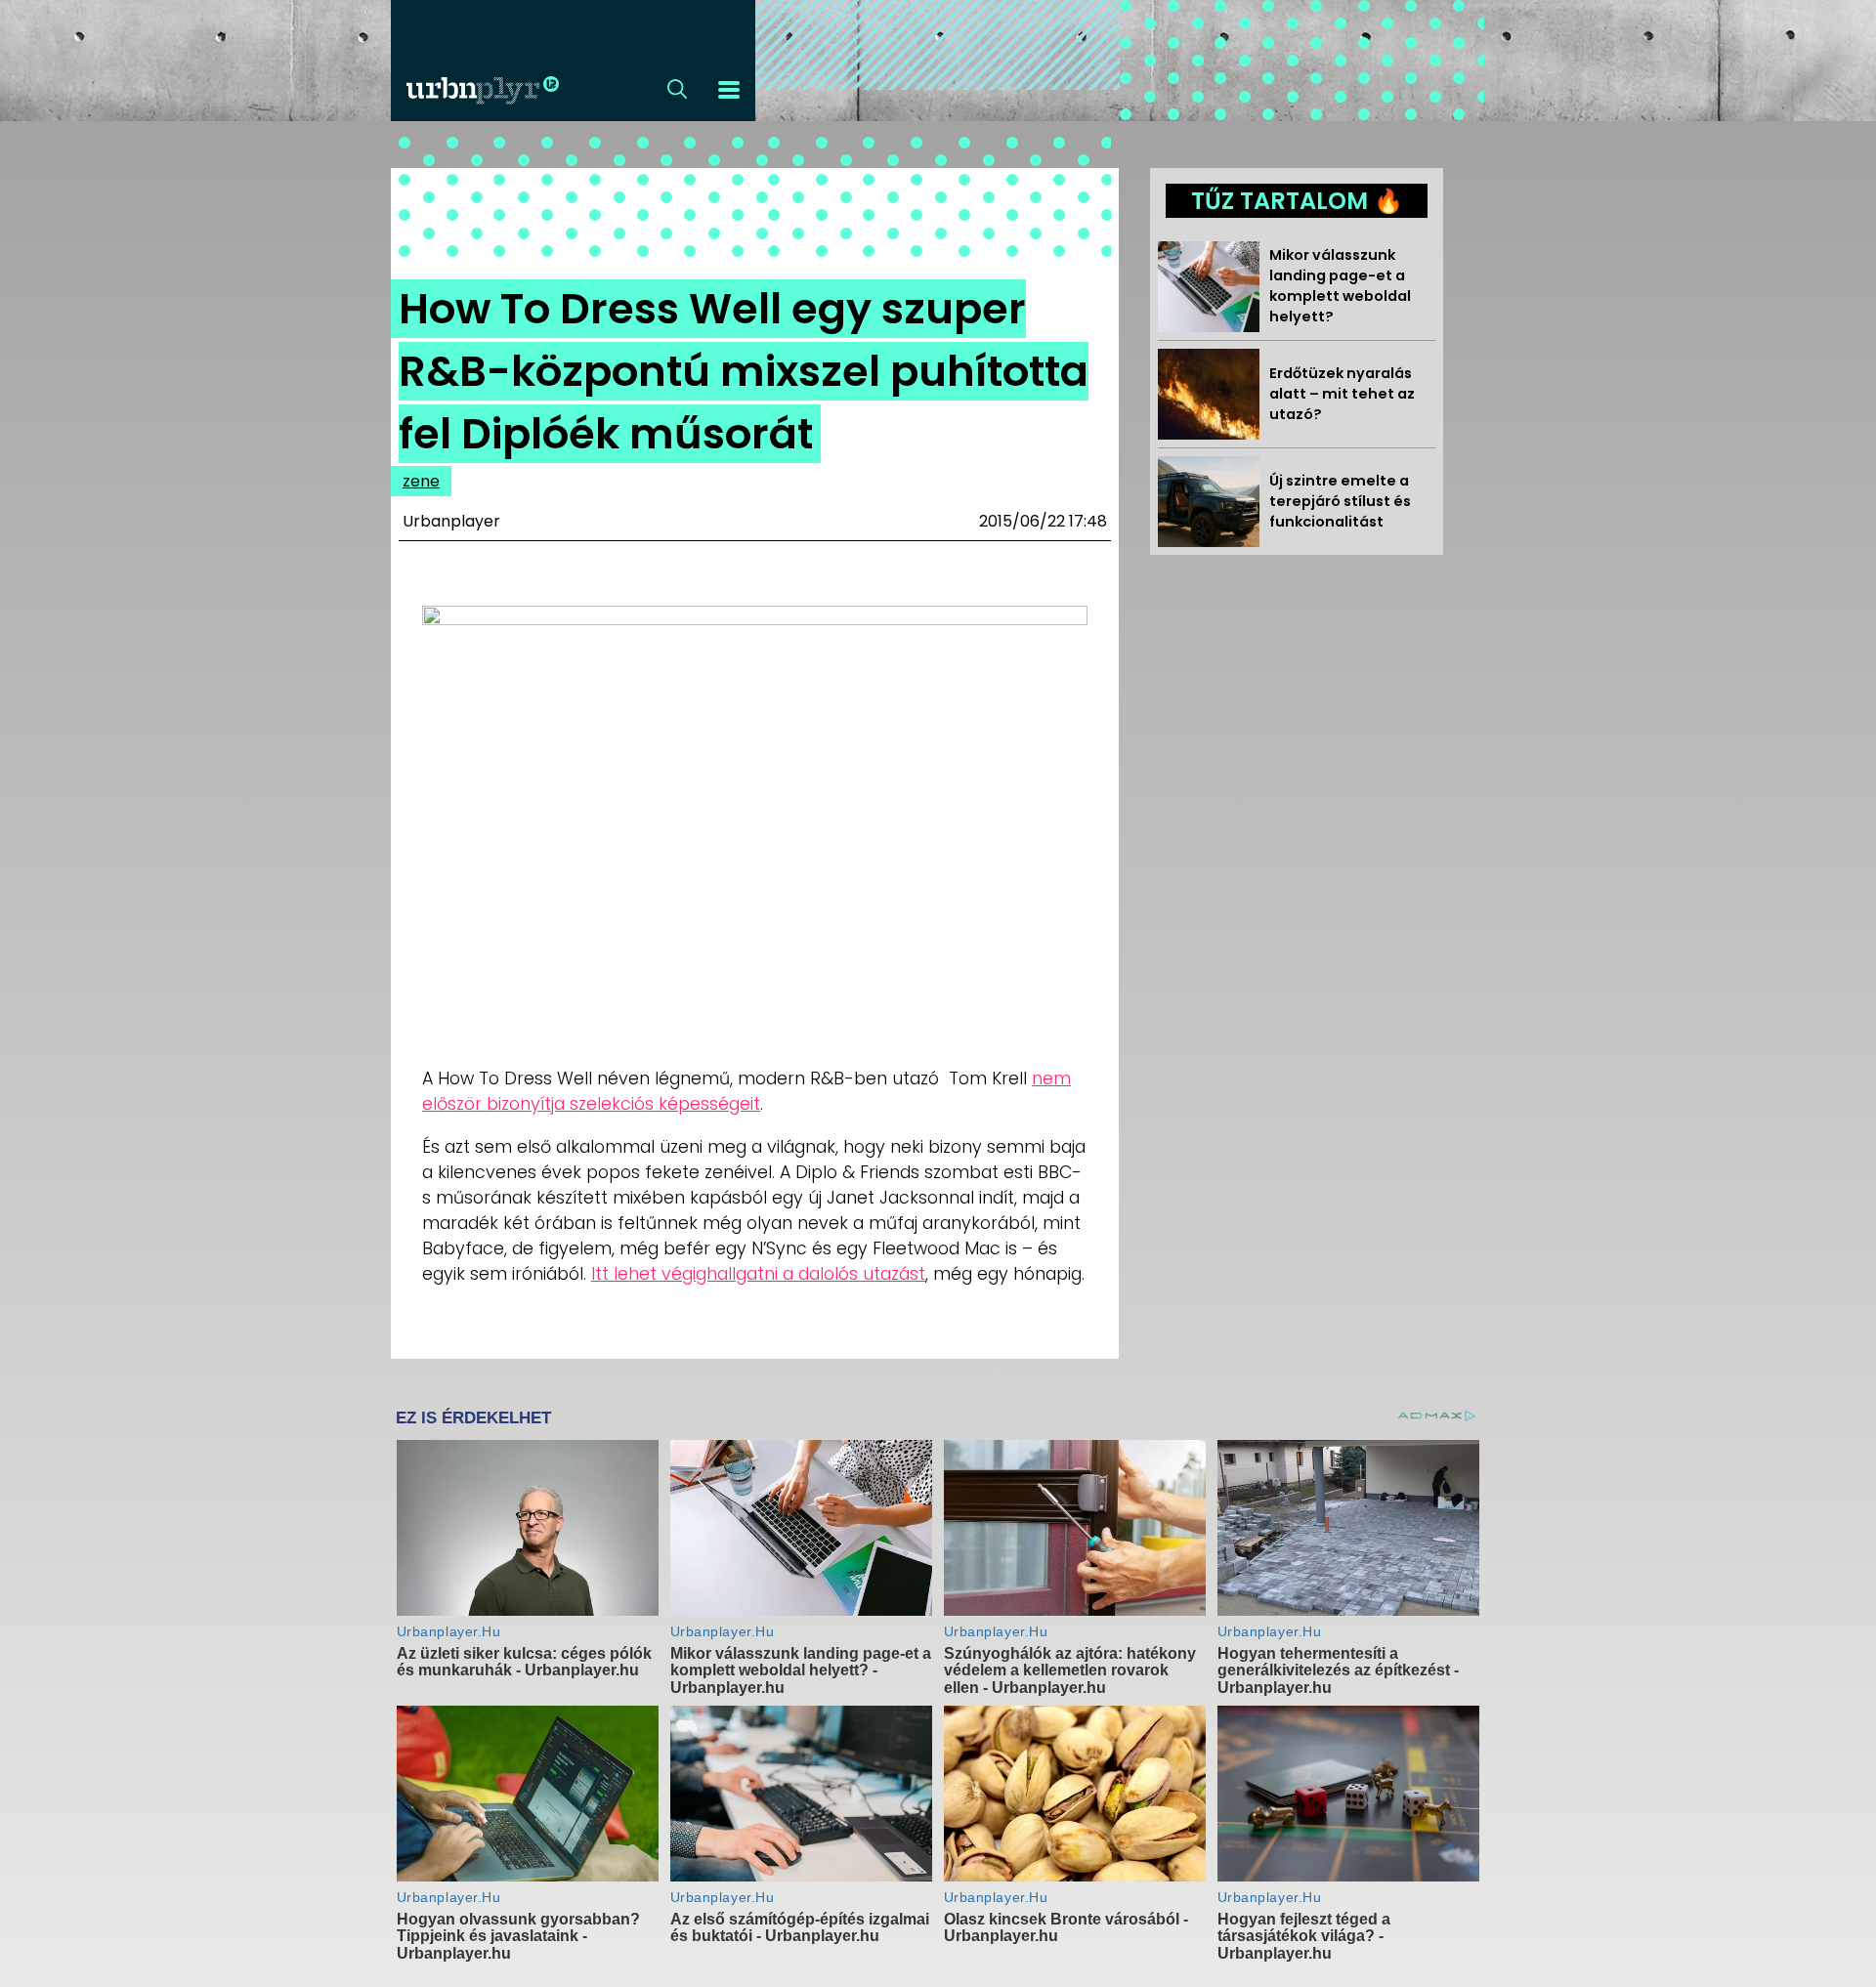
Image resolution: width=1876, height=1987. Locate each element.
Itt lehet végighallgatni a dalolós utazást (758, 1274)
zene (421, 481)
